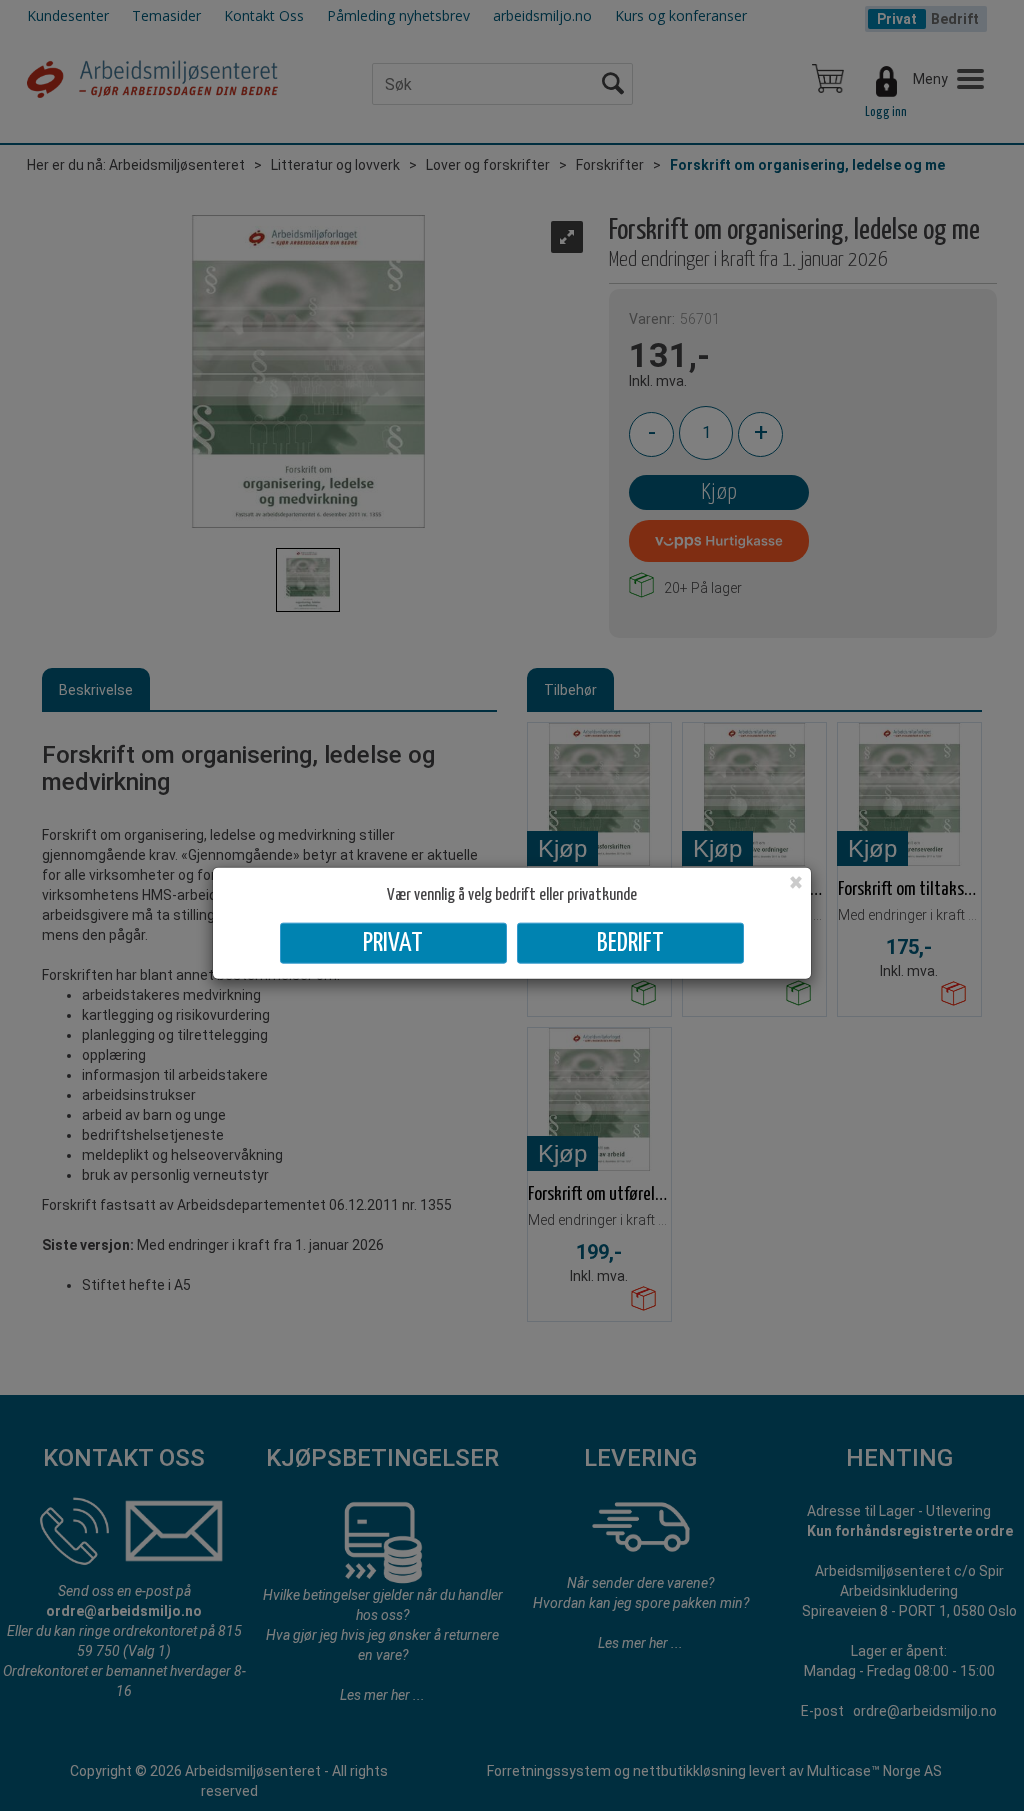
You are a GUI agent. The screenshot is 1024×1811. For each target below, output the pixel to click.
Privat (393, 943)
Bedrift (630, 943)
